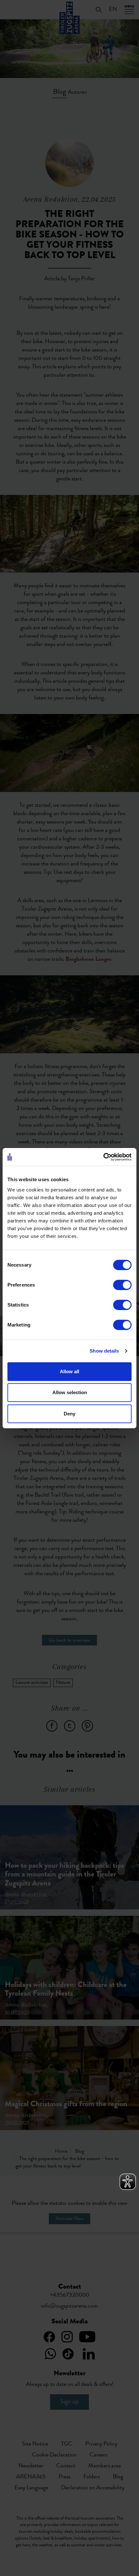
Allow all (69, 1371)
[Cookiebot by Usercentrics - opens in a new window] (103, 1157)
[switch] (122, 1285)
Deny (69, 1414)
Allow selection (70, 1392)
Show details (104, 1351)
